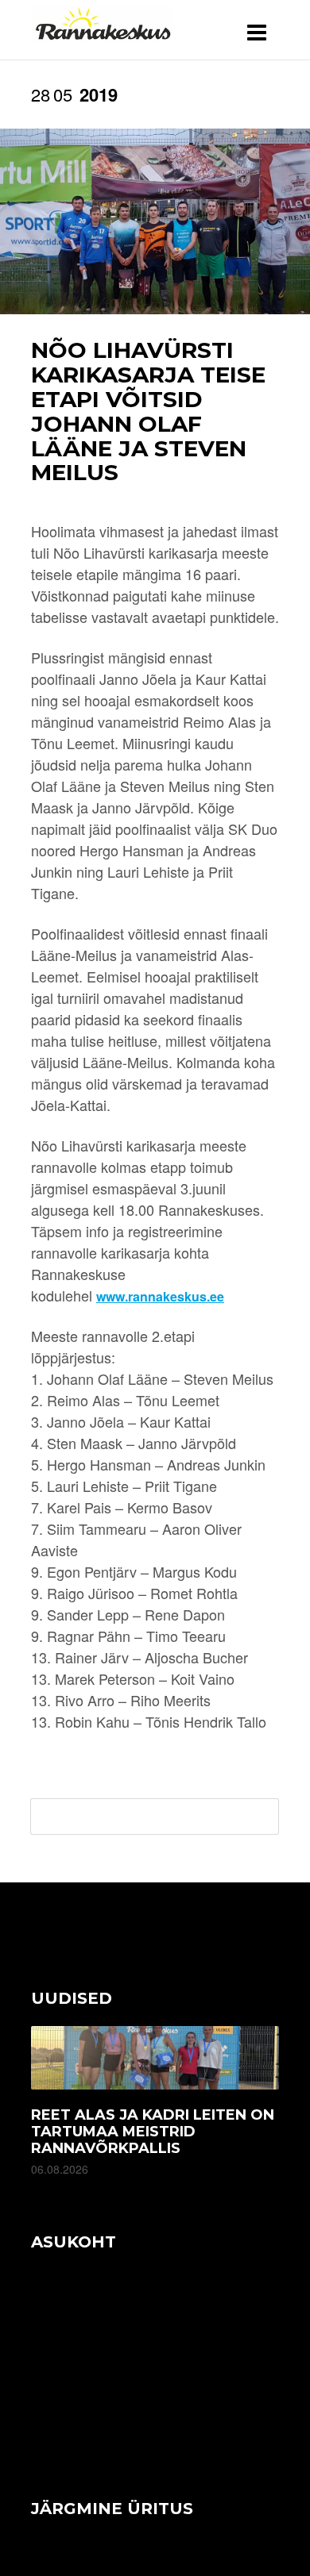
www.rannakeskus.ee (160, 1296)
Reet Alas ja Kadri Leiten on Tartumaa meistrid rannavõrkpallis (153, 2132)
